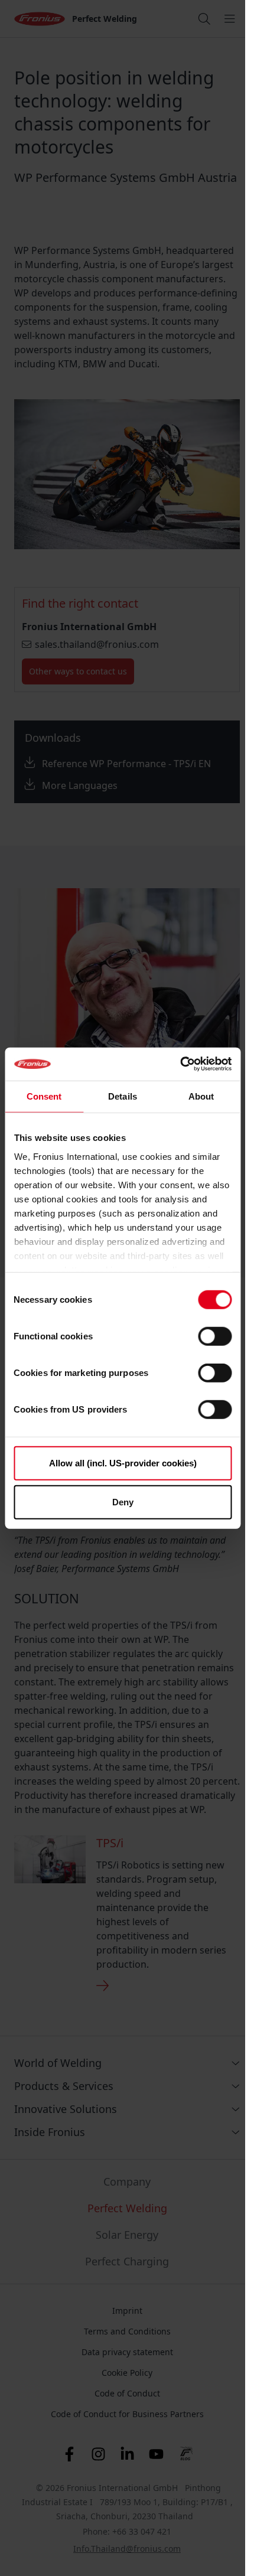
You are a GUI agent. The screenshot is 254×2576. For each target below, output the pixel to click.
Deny (123, 1501)
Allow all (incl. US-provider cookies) (123, 1463)
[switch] (215, 1336)
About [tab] (201, 1096)
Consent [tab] (44, 1096)
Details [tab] (123, 1096)
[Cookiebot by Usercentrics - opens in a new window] (180, 1064)
